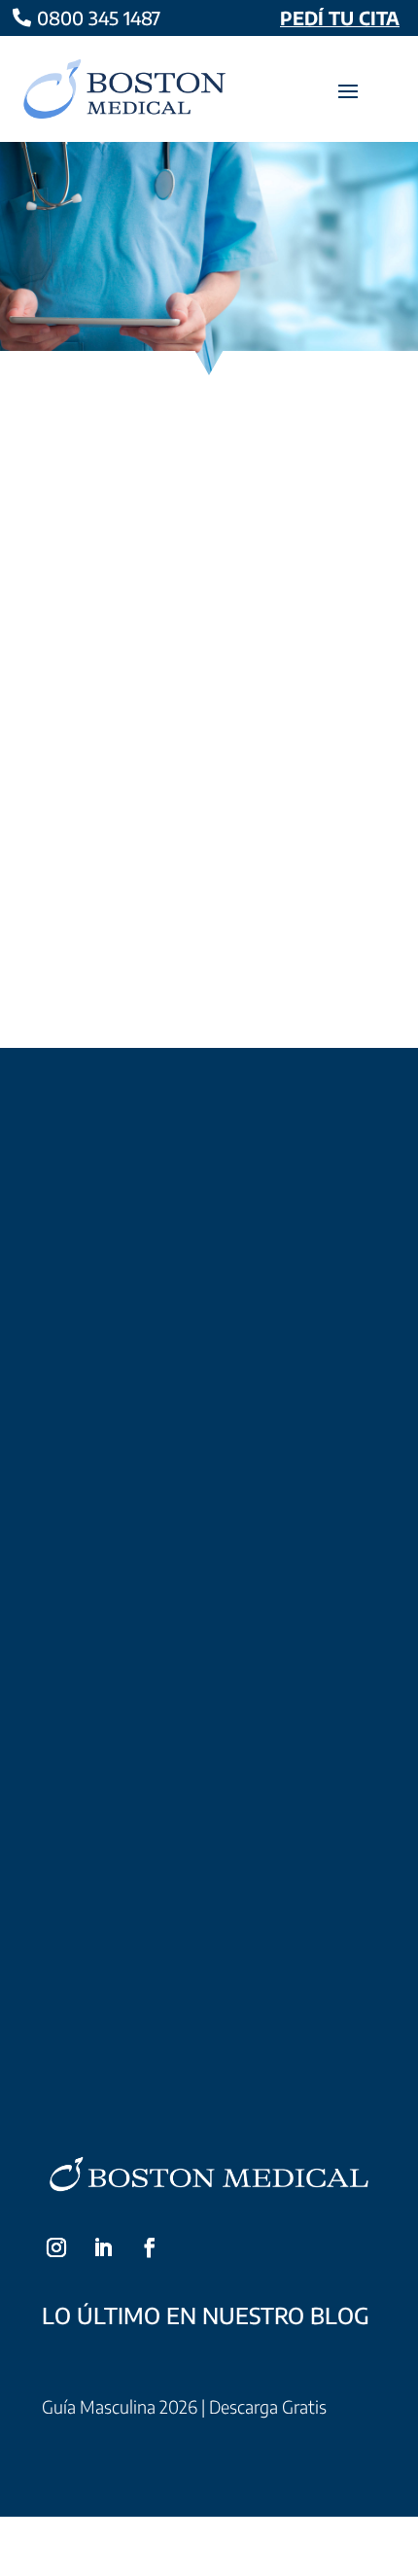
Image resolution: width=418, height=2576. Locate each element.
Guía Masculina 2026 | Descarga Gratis (184, 2406)
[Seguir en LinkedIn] (103, 2247)
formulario (253, 1435)
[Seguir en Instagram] (56, 2247)
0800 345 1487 (99, 17)
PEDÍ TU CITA (340, 17)
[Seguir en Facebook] (150, 2247)
